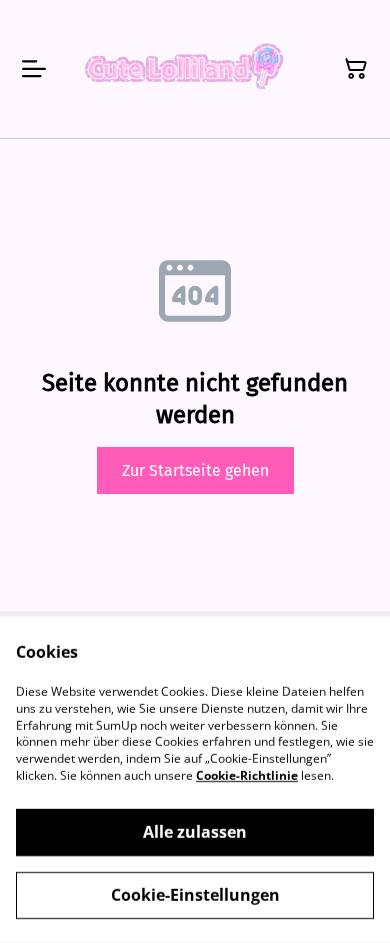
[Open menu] (34, 69)
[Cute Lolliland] (180, 69)
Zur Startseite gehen (195, 470)
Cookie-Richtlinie (247, 775)
